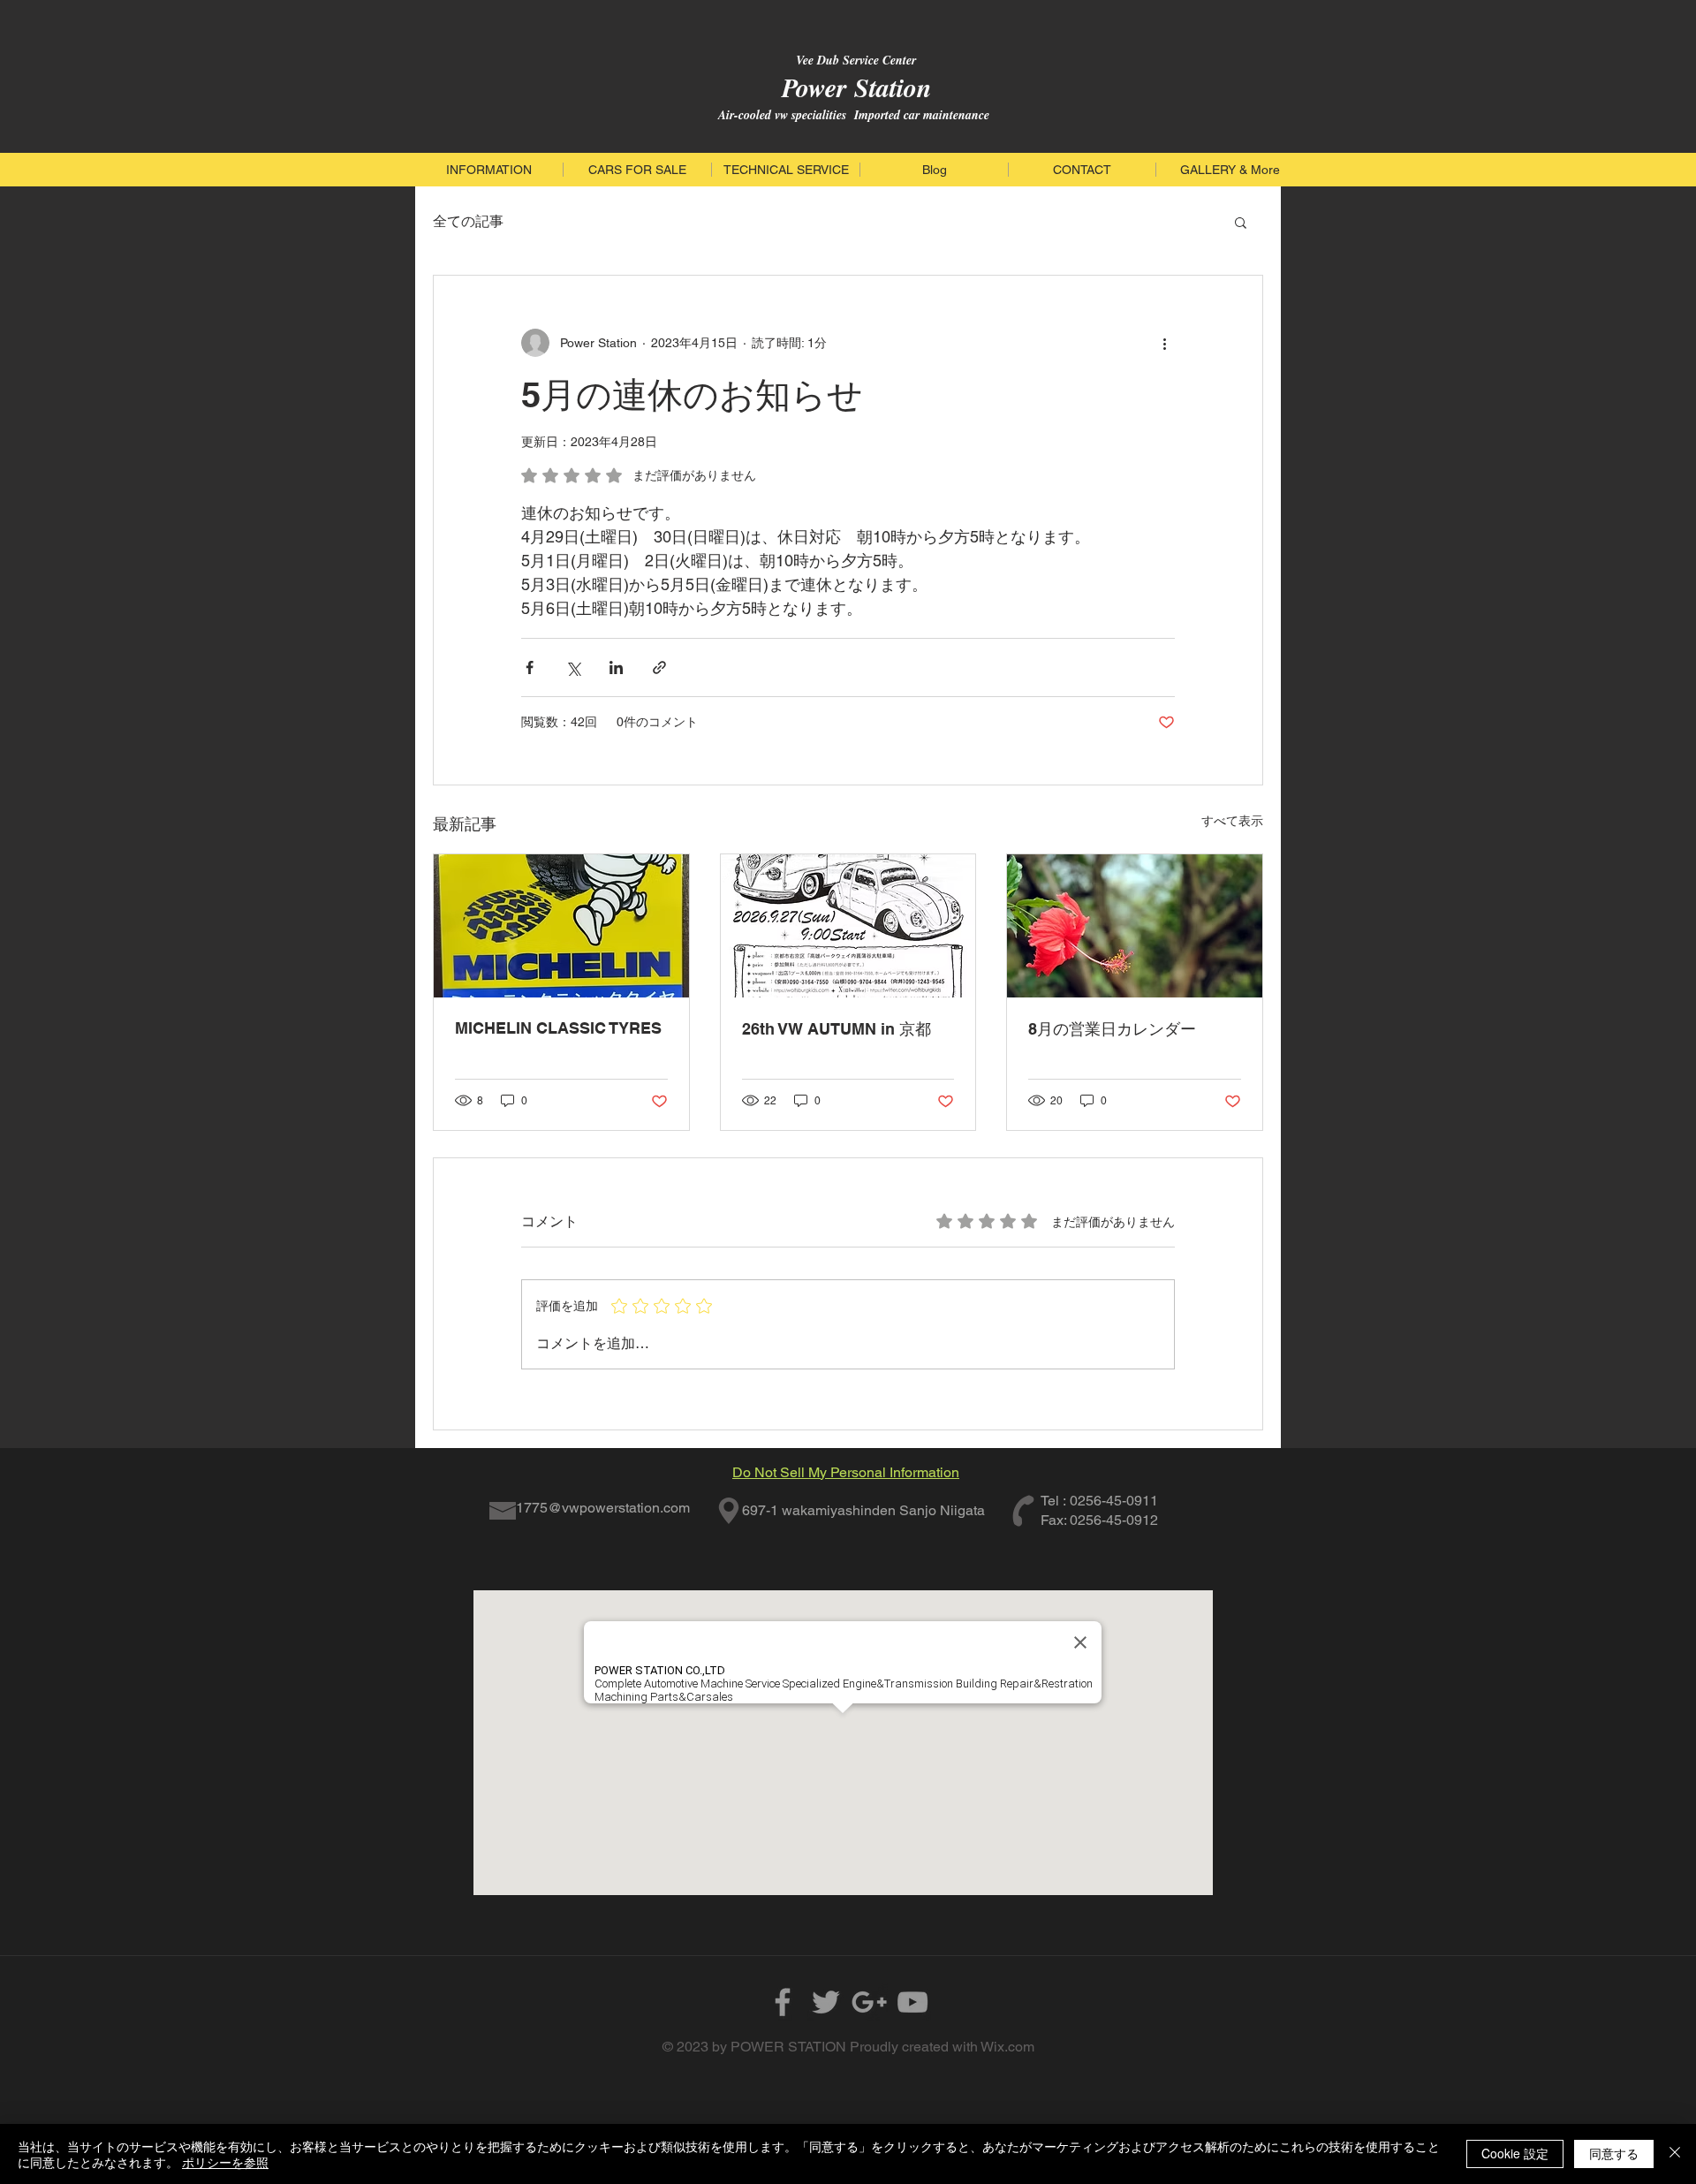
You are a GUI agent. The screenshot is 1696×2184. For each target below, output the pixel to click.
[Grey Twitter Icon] (826, 2002)
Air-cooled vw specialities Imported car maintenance (854, 115)
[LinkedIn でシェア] (616, 667)
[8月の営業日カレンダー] (1135, 926)
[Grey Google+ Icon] (869, 2002)
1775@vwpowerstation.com (603, 1508)
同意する (1614, 2153)
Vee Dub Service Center (854, 60)
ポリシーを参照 (225, 2162)
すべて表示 (1232, 821)
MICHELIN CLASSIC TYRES (558, 1028)
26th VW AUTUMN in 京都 (837, 1029)
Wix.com (1007, 2047)
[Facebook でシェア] (530, 667)
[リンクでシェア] (659, 667)
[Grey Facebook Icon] (783, 2002)
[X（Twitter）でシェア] (573, 667)
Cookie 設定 (1515, 2153)
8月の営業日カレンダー (1112, 1029)
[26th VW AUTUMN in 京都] (848, 926)
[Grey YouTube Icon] (912, 2002)
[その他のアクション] (1164, 343)
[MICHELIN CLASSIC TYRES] (561, 926)
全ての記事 (468, 221)
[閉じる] (1675, 2154)
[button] (1241, 222)
